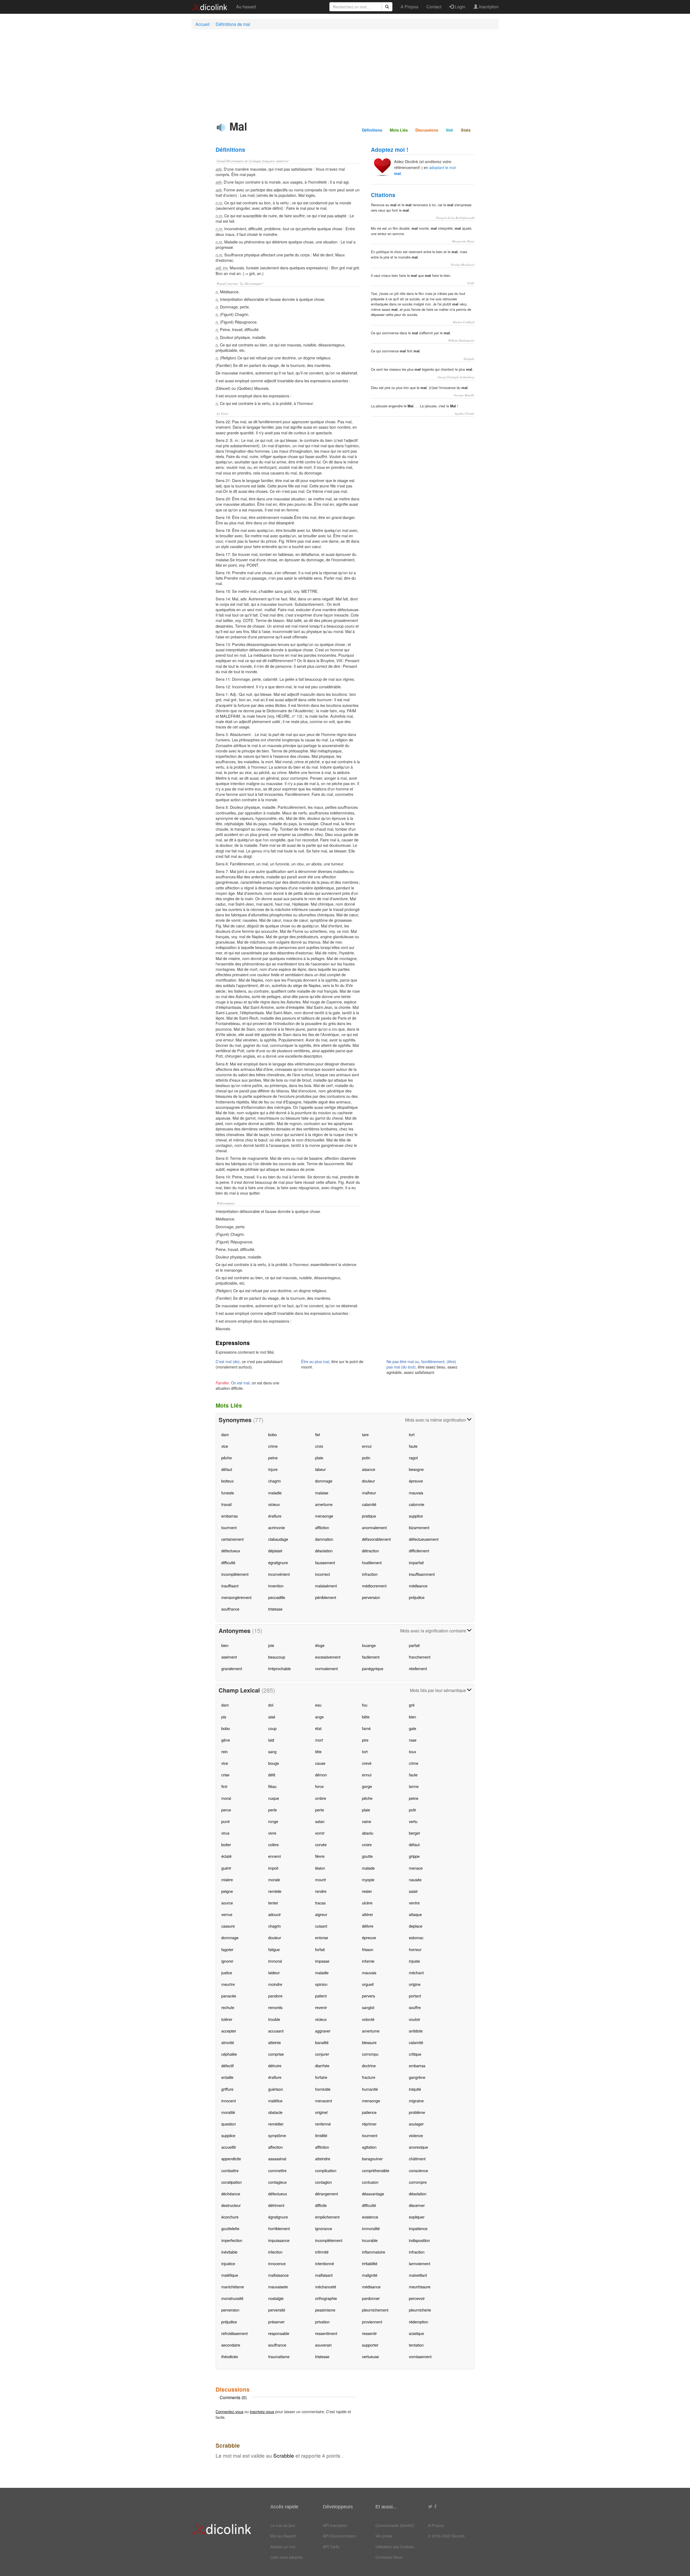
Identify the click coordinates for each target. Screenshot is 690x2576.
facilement (371, 1657)
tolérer (227, 2019)
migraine (416, 2101)
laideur (274, 1973)
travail (226, 1504)
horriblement (279, 2228)
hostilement (372, 1562)
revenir (321, 2007)
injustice (228, 2263)
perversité (277, 2310)
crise (225, 1775)
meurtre (228, 1984)
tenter (273, 1903)
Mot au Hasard (283, 2536)
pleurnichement (375, 2310)
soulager (416, 2124)
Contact (434, 7)
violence (416, 2135)
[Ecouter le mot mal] (221, 128)
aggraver (323, 2031)
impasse (322, 1961)
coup (272, 1728)
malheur (369, 1493)
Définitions (372, 130)
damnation (324, 1539)
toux (413, 1751)
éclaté (226, 1856)
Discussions (427, 130)
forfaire (321, 2077)
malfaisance (278, 2275)
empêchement (327, 2217)
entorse (322, 1937)
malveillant (418, 2275)
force (319, 1786)
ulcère (367, 1903)
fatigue (274, 1949)
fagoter (227, 1949)
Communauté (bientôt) (395, 2525)
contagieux (277, 2182)
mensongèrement (236, 1597)
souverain (323, 2345)
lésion (320, 1868)
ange (319, 1717)
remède (275, 1891)
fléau (272, 1786)
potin (366, 1458)
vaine (367, 1821)
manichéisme (233, 2287)
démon (321, 1775)
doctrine (369, 2066)
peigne (227, 1891)
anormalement (374, 1527)
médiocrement (374, 1586)
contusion (370, 2182)
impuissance (279, 2240)
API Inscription (335, 2525)
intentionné (325, 2263)
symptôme (277, 2135)
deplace (416, 1926)
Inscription (488, 7)
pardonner (371, 2298)
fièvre (320, 1856)
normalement (326, 1668)
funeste (228, 1493)
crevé (367, 1763)
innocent (229, 2101)
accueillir (229, 2147)
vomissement (420, 2356)
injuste (414, 1961)
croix (319, 1446)
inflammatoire (374, 2252)
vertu (413, 1821)
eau (318, 1705)
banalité (322, 2042)
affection (275, 2147)
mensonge (324, 1516)
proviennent (372, 2322)
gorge (367, 1786)
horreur (415, 1949)
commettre (277, 2170)
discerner (417, 2205)
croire (367, 1844)
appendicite (231, 2159)
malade (368, 1868)
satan (320, 1821)
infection (275, 2252)
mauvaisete (278, 2287)
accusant (276, 2031)
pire (365, 1740)
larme (414, 1786)
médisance (418, 1586)
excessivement (328, 1657)
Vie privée (384, 2536)
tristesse (275, 1609)
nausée (415, 1879)
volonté (368, 2019)
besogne (416, 1469)
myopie (368, 1879)
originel (321, 2112)
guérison (276, 2089)
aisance (369, 1469)
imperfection (232, 2240)
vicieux (274, 1504)
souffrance (230, 1609)
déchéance (231, 2194)
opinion (321, 1984)
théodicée (230, 2356)
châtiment (417, 2159)
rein (225, 1751)
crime (273, 1446)
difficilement (419, 1551)
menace (416, 1868)
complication (326, 2170)
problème (417, 2112)
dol (271, 1705)
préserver (276, 2322)
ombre (321, 1798)
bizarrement (419, 1527)
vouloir (415, 2019)
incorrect (322, 1574)
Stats (466, 130)
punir (226, 1821)
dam (225, 1434)
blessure (369, 2042)
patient (321, 1996)
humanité (370, 2089)
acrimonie (277, 1527)
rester (367, 1891)
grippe (414, 1856)
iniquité (415, 2089)
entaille (227, 2077)
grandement (232, 1668)
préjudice (417, 1597)
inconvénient (279, 1574)
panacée (229, 1996)
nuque (274, 1798)
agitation (369, 2147)
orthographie (326, 2298)
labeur (320, 1469)
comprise (276, 2054)
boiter (226, 1844)
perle (272, 1810)
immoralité (371, 2228)
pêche (227, 1458)
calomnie (417, 1504)
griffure (227, 2089)
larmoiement (420, 2263)
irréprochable (280, 1668)
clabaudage (278, 1539)
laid (271, 1740)
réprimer (369, 2124)
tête (318, 1751)
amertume (324, 1504)
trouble (274, 2019)
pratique (369, 1516)
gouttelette (230, 2228)
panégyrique (373, 1668)
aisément (229, 1657)
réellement (418, 1668)
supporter (370, 2345)
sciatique (416, 2333)
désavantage (373, 2194)
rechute (228, 2007)
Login (460, 7)
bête (366, 1717)
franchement (420, 1657)
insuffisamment (422, 1574)
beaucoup (277, 1657)
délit (272, 1775)
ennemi (275, 1856)
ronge (273, 1821)
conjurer (322, 2054)
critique (415, 2054)
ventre (414, 1903)
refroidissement (234, 2333)
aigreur (321, 1914)
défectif (227, 2066)
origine (415, 1984)
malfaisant (324, 2275)
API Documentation (339, 2536)
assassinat (277, 2159)
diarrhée (322, 2066)
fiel (318, 1434)
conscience (418, 2170)
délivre (368, 1926)
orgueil (368, 1984)
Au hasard (246, 7)
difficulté (228, 1562)
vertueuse (370, 2356)
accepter (229, 2031)
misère (227, 1879)
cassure (228, 1926)
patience (369, 2112)
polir (413, 1810)
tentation (416, 2345)
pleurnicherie (420, 2310)
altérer (368, 1914)
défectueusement (424, 1539)
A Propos (409, 7)
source (227, 1903)
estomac (416, 1937)
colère (273, 1844)
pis (224, 1717)
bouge (274, 1763)
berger (415, 1833)
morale (274, 1879)
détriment (276, 2205)
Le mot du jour (283, 2525)
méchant (416, 1973)
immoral (275, 1961)
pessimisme (325, 2310)
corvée (321, 1844)
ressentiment (326, 2333)
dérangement (327, 2194)
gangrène (417, 2077)
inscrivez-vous (262, 2411)
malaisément (326, 1586)
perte (320, 1810)
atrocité (228, 2042)
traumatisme (279, 2356)
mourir (321, 1879)
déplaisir (275, 1551)
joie (271, 1645)
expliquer (417, 2217)
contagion (323, 2182)
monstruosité (232, 2298)
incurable (370, 2240)
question (229, 2124)
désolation (324, 1551)
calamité (369, 1504)
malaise (322, 1493)
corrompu (370, 2054)
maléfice (275, 2101)
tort (412, 1434)
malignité (370, 2275)
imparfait (416, 1562)
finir (224, 1786)
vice (225, 1446)
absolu (368, 1833)
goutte (367, 1856)
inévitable (229, 2252)
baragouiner (372, 2159)
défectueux (231, 1551)
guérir (226, 1868)
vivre (272, 1833)
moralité (228, 2112)
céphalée (229, 2054)
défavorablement (376, 1539)
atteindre (323, 2159)
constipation (232, 2182)
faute (413, 1446)
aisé (272, 1717)
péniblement (326, 1597)
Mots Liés (399, 130)
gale (413, 1728)
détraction (370, 1551)
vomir (320, 1833)
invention (276, 1586)
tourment (229, 1527)
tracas (320, 1903)
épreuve (416, 1481)
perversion (371, 1597)
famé (366, 1728)
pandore (275, 1996)
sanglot (368, 2007)
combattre (230, 2170)
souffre (415, 2007)
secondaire (231, 2345)
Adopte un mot (283, 2547)
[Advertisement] (345, 73)
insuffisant (230, 1586)
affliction (322, 1527)
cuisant (321, 1926)
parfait (414, 1645)
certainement (232, 1539)
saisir (413, 1891)
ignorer (227, 1961)
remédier (276, 2124)
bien (225, 1645)
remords (275, 2007)
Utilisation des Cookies (395, 2547)
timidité (321, 2135)
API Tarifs (331, 2547)
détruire (275, 2066)
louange (369, 1645)
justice (227, 1973)
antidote (416, 2031)
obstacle (275, 2112)
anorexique (418, 2147)
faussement (325, 1562)
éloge (320, 1645)
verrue (227, 1914)
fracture (369, 2077)
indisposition (419, 2240)
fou (365, 1705)
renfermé (323, 2124)
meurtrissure (420, 2287)
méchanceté (326, 2287)
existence (370, 2217)
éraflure (275, 1516)
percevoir (417, 2298)
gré (412, 1705)
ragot (413, 1458)
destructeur (231, 2205)
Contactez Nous (389, 2557)
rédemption (419, 2322)
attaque (415, 1914)
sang (272, 1751)
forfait (320, 1949)
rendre (321, 1891)
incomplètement (235, 1574)
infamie (368, 1961)
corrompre (418, 2182)
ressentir (369, 2333)
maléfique (230, 2275)
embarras (230, 1516)
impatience (418, 2228)
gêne (226, 1740)
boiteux (227, 1481)
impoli (273, 1868)
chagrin (275, 1481)
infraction (370, 1574)
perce (226, 1810)
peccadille (277, 1597)
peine (273, 1458)
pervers (368, 1996)
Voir (450, 130)
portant (415, 1996)
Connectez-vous (230, 2411)
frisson (368, 1949)
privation (322, 2322)
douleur (368, 1481)
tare (365, 1434)
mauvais (416, 1493)
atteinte (275, 2042)
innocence (277, 2263)
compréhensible (376, 2170)
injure (273, 1469)
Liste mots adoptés (287, 2557)
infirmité (322, 2252)
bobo (272, 1434)
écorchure (230, 2217)
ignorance (324, 2228)
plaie (319, 1458)
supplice (416, 1516)
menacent (324, 2101)
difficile (321, 2205)
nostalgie (276, 2298)
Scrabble (284, 2455)
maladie (275, 1493)
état (318, 1728)
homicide (323, 2089)
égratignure (278, 1562)
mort (319, 1740)
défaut (227, 1469)
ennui (367, 1446)
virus (225, 1833)
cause (320, 1763)
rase (413, 1740)
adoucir (275, 1914)
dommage (324, 1481)
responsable (279, 2333)
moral (226, 1798)
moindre (275, 1984)
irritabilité (370, 2263)
